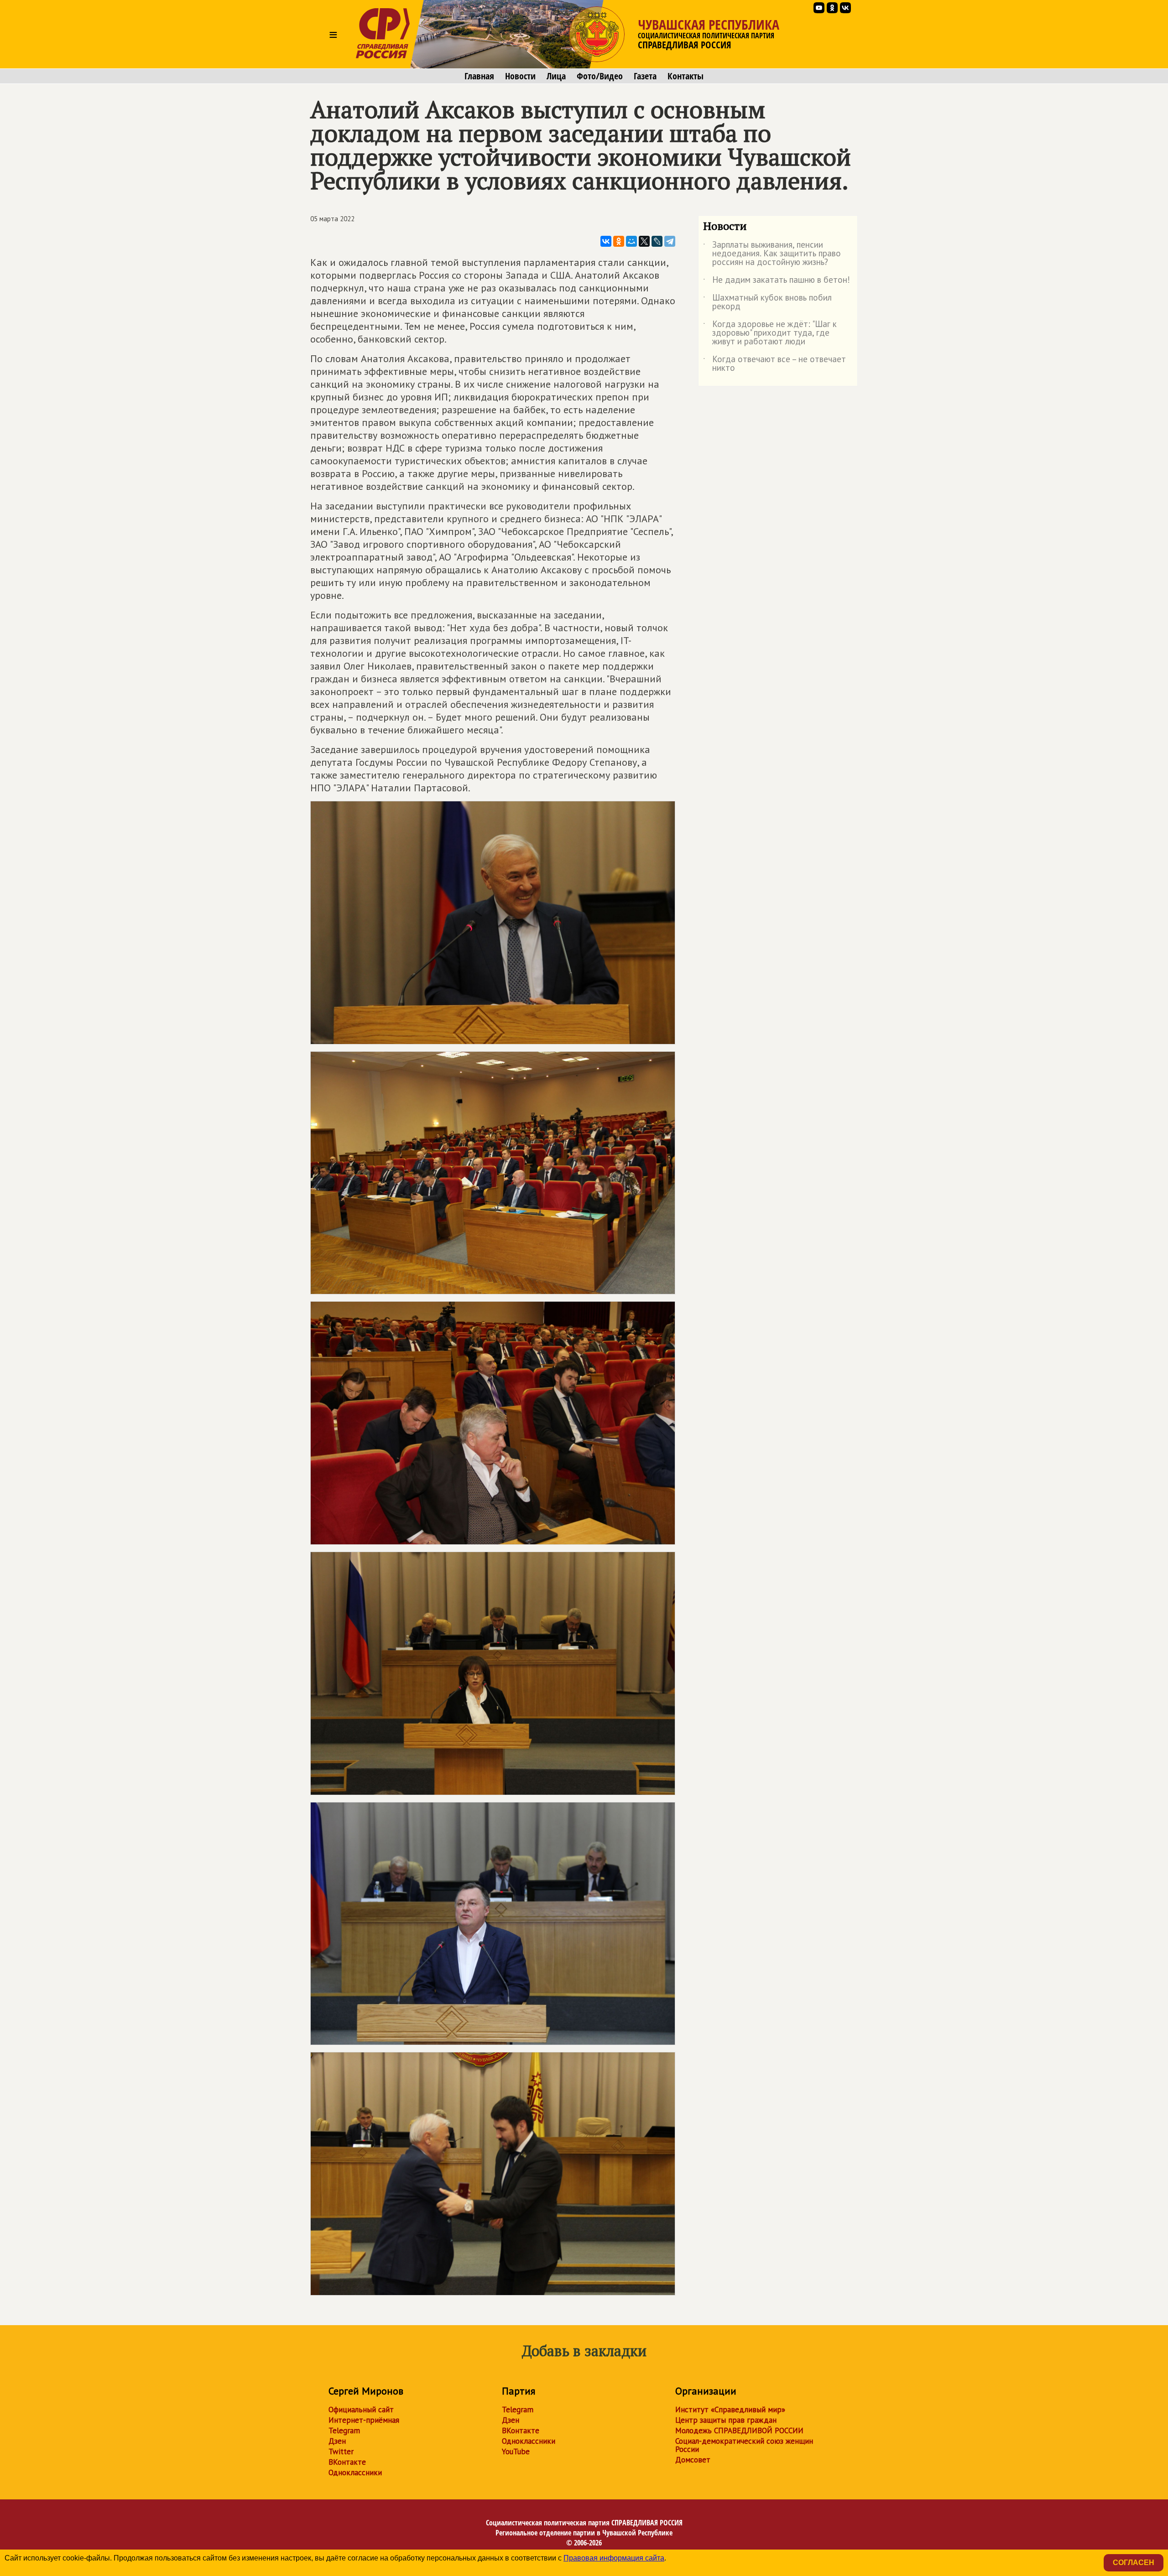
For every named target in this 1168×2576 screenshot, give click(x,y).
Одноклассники (355, 2472)
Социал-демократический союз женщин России (744, 2445)
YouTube (516, 2451)
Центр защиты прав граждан (726, 2420)
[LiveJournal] (657, 241)
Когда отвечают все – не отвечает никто (774, 364)
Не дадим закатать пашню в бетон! (777, 281)
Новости (520, 76)
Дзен (337, 2441)
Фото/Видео (600, 76)
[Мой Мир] (631, 241)
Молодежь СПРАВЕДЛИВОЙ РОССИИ (739, 2431)
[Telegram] (670, 241)
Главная (479, 76)
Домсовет (693, 2460)
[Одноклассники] (619, 241)
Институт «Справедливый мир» (730, 2410)
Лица (556, 76)
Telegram (344, 2431)
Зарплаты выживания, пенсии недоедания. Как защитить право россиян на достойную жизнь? (772, 254)
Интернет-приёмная (364, 2420)
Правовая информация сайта (614, 2558)
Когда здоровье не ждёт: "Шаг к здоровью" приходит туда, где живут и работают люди (770, 333)
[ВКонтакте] (606, 241)
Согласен (1134, 2563)
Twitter (341, 2451)
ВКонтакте (347, 2462)
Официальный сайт (361, 2410)
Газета (645, 76)
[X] (644, 241)
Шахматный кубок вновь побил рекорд (767, 302)
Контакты (686, 76)
